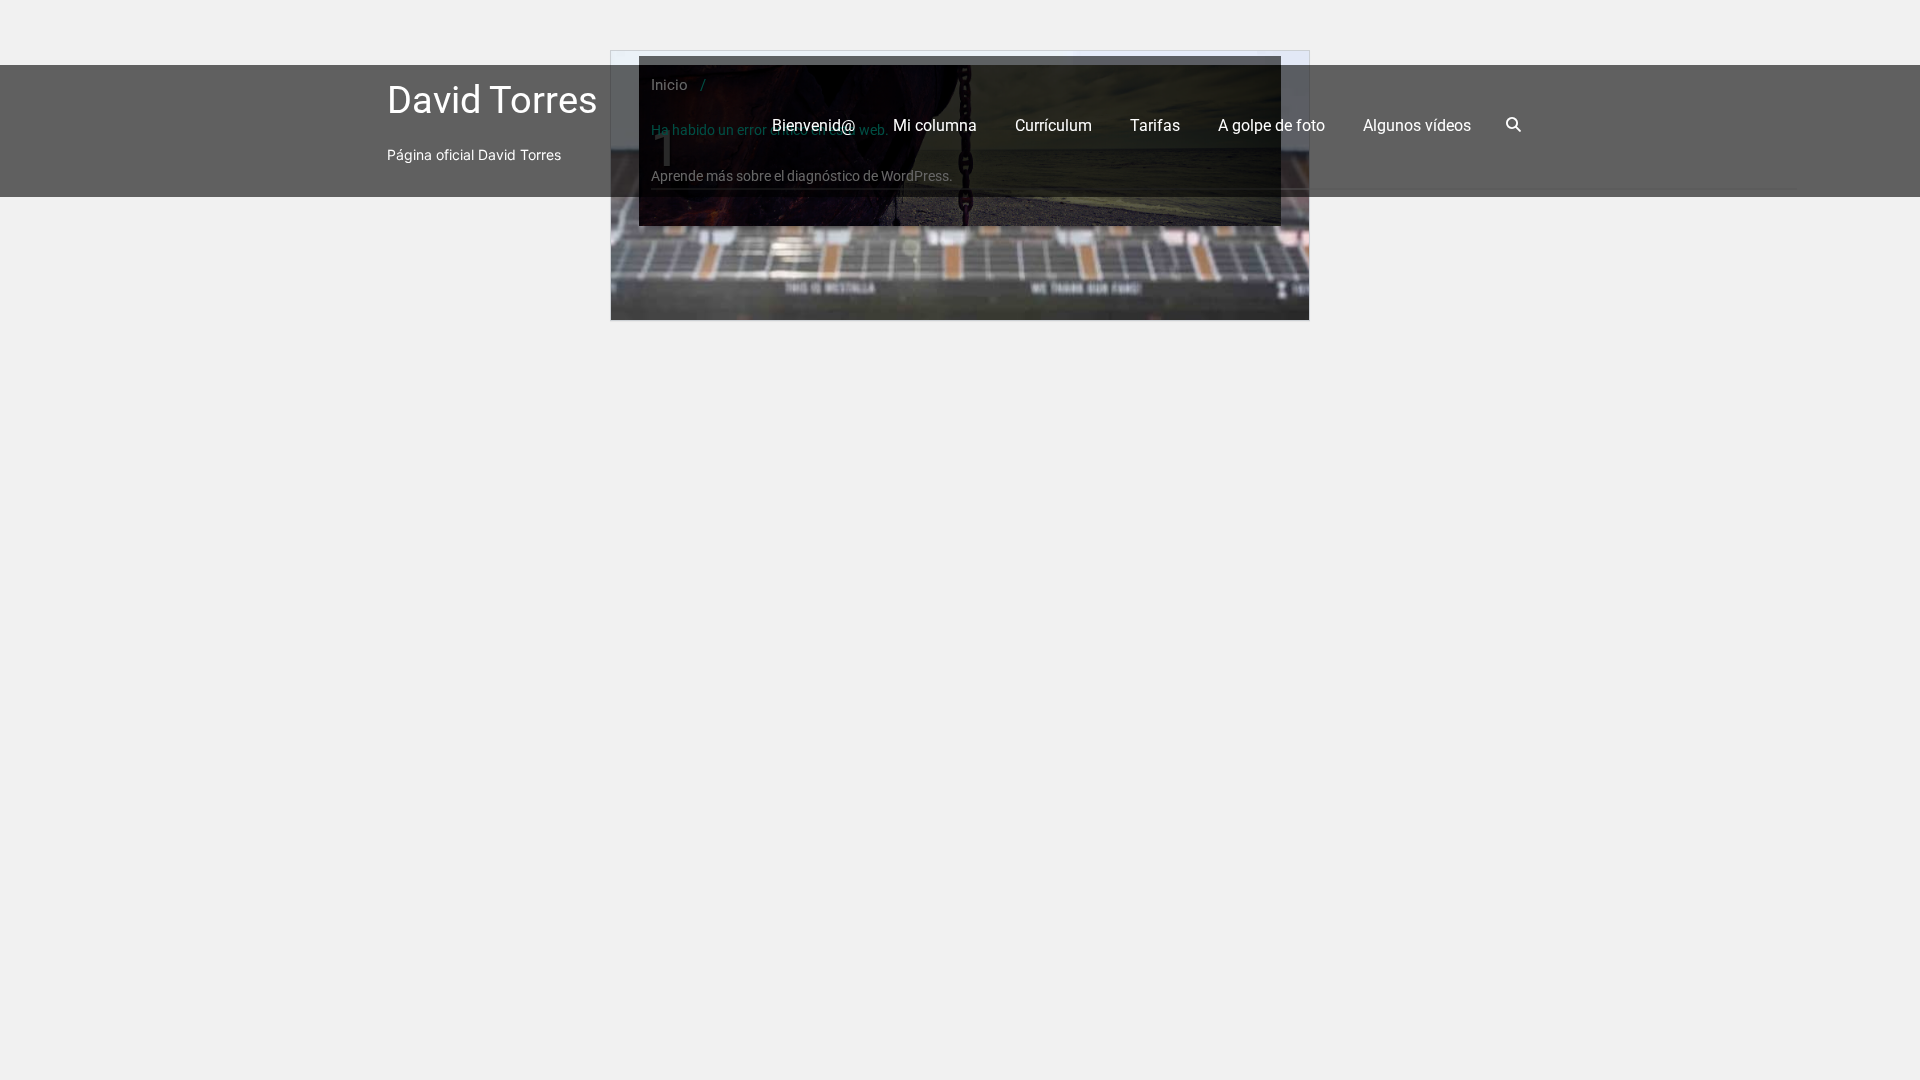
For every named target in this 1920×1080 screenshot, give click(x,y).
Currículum (1053, 125)
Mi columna (935, 125)
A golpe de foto (1271, 125)
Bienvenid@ (813, 125)
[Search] (1516, 125)
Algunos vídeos (1417, 125)
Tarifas (1155, 125)
